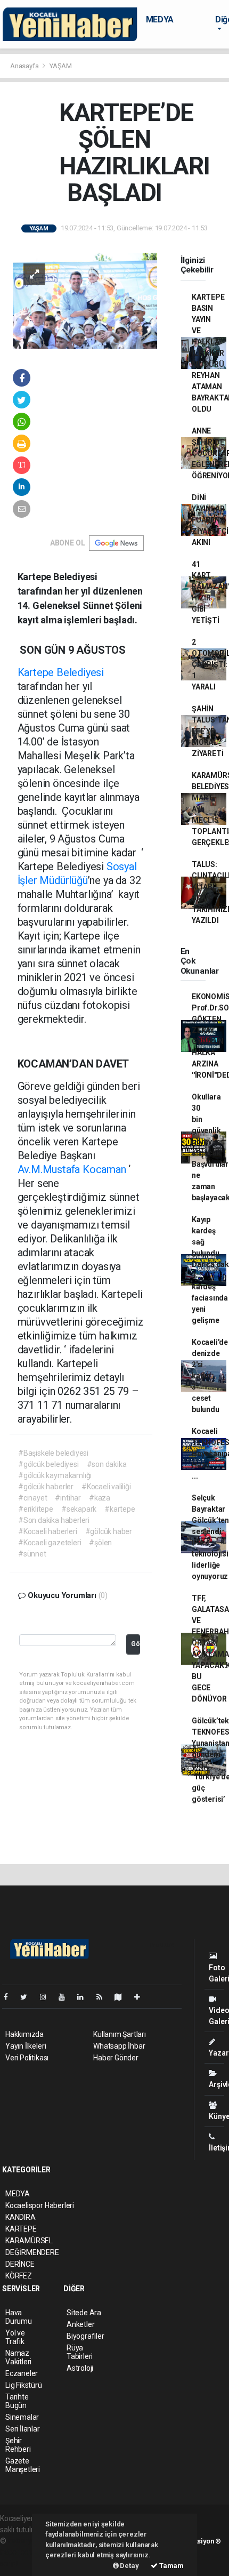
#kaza (100, 1498)
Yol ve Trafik (15, 2337)
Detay (129, 2566)
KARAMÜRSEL (29, 2241)
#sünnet (32, 1554)
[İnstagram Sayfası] (47, 1997)
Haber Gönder (116, 2058)
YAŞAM (61, 66)
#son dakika (107, 1464)
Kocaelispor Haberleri (40, 2205)
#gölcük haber (109, 1531)
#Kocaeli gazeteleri (50, 1543)
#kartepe (120, 1509)
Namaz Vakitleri (18, 2357)
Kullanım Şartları (120, 2034)
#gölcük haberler (46, 1487)
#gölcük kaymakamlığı (55, 1475)
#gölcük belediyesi (48, 1464)
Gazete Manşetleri (23, 2465)
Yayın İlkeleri (26, 2046)
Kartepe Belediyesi (61, 672)
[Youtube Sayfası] (66, 1997)
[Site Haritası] (122, 1997)
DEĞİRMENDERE (32, 2252)
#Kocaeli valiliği (106, 1487)
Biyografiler (85, 2336)
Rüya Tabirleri (80, 2352)
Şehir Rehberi (18, 2445)
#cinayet (32, 1498)
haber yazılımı (31, 2541)
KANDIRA (21, 2217)
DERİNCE (20, 2264)
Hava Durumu (19, 2317)
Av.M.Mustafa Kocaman (72, 1169)
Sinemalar (22, 2417)
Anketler (80, 2324)
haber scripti (20, 2552)
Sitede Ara (84, 2313)
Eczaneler (22, 2373)
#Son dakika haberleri (54, 1520)
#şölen (100, 1543)
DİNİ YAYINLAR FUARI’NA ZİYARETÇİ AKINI (210, 520)
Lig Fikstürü (24, 2385)
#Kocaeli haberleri (48, 1531)
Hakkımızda (24, 2034)
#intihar (68, 1498)
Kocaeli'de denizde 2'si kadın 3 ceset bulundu (210, 1376)
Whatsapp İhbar (119, 2046)
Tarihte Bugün (17, 2401)
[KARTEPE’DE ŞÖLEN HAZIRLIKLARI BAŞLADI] (85, 300)
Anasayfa (25, 66)
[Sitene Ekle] (141, 1997)
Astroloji (80, 2368)
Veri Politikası (27, 2058)
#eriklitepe (36, 1509)
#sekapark (79, 1509)
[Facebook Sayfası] (10, 1997)
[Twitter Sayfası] (28, 1997)
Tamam (171, 2566)
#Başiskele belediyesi (53, 1453)
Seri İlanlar (23, 2429)
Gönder (136, 1644)
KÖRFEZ (19, 2276)
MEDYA (160, 19)
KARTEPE (21, 2229)
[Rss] (104, 1997)
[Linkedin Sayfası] (85, 1997)
